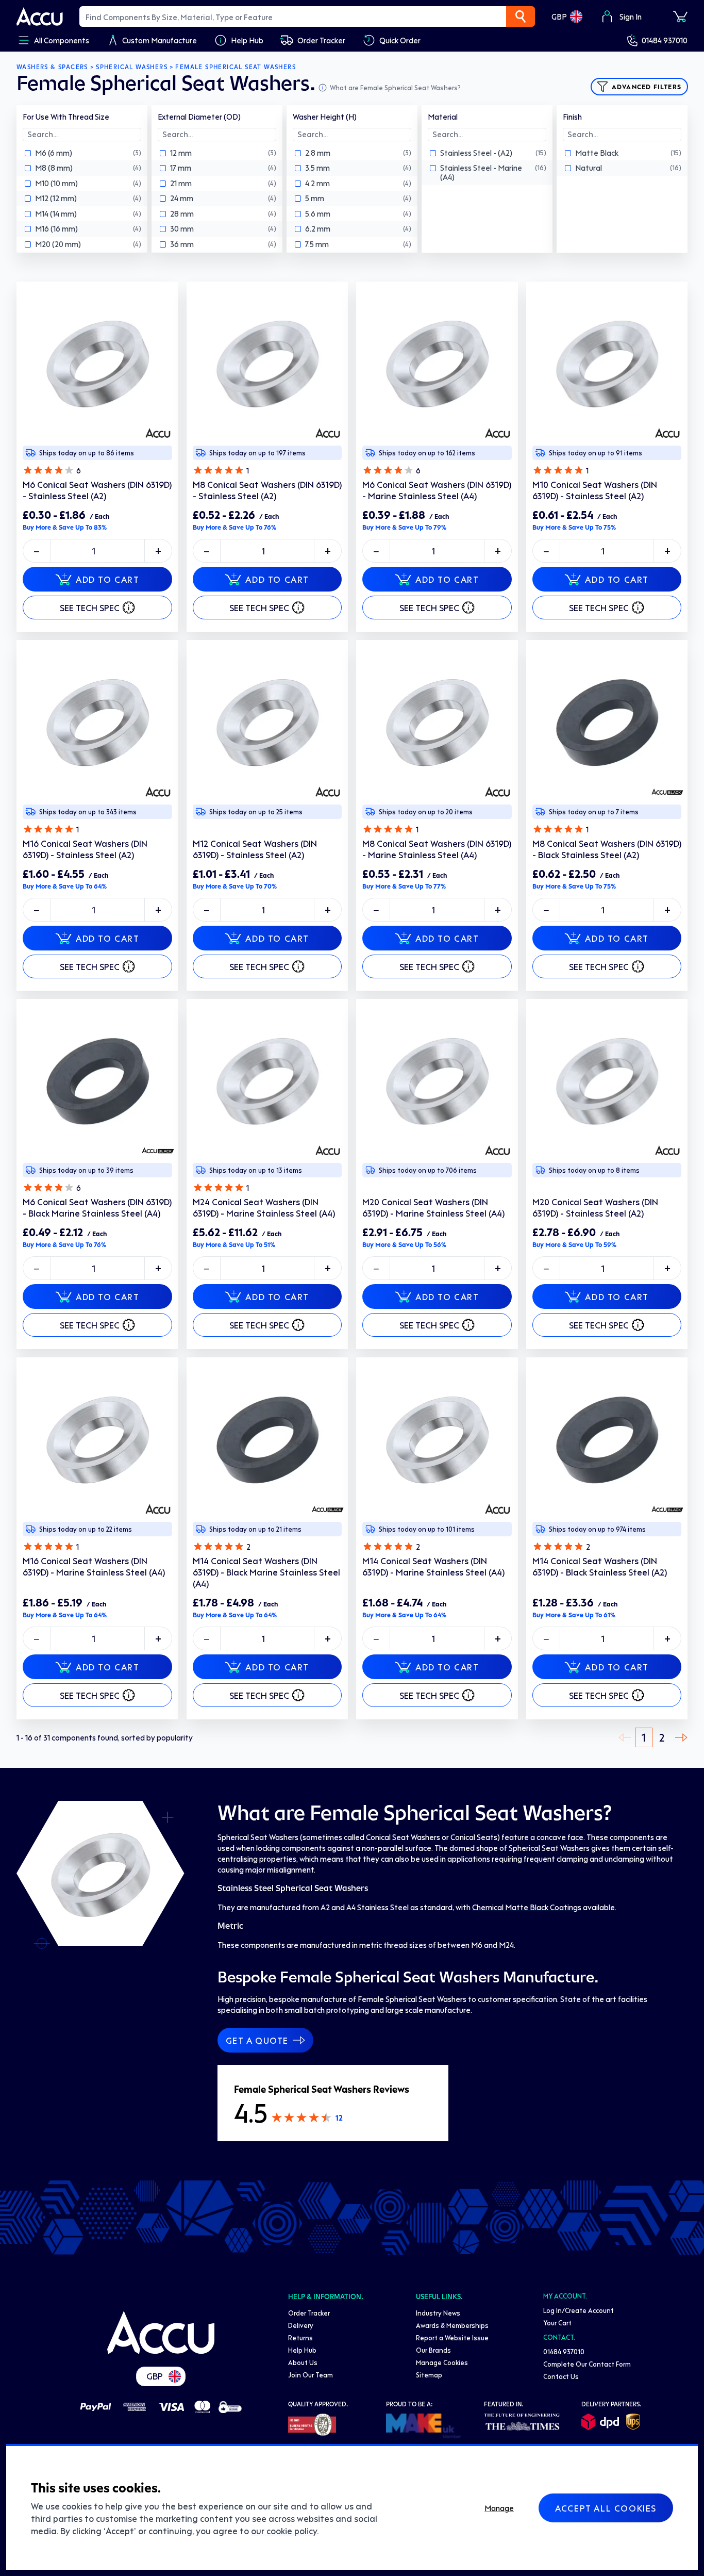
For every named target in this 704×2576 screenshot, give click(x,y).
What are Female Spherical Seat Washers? (395, 87)
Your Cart (557, 2323)
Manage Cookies (442, 2362)
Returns (300, 2337)
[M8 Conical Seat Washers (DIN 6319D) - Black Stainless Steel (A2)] (607, 721)
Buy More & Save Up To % (65, 527)
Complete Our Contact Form (587, 2364)
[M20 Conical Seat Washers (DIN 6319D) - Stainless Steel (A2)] (607, 1080)
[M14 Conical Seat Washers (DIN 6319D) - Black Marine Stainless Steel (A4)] (267, 1438)
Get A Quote (257, 2040)
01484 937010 (665, 40)
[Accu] (40, 17)
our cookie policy (284, 2531)
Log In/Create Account (579, 2310)
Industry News (438, 2313)
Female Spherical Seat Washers (236, 67)
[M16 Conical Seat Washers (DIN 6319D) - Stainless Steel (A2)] (97, 721)
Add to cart (108, 579)
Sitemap (429, 2375)
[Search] (521, 17)
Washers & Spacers (52, 67)
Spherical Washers (132, 67)
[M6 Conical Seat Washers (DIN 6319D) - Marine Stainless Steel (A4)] (437, 363)
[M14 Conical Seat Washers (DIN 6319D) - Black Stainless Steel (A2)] (607, 1438)
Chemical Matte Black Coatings (527, 1907)
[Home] (161, 2333)
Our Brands (433, 2350)
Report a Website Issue (452, 2337)
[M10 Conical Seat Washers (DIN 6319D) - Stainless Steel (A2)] (607, 363)
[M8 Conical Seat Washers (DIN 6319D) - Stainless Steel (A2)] (267, 363)
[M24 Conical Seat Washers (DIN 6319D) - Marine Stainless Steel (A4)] (267, 1080)
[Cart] (680, 17)
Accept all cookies (606, 2508)
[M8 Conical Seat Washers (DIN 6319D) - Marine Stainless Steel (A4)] (437, 721)
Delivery (301, 2325)
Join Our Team (311, 2375)
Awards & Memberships (452, 2325)
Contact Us (561, 2376)
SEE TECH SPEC (90, 608)
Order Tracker (309, 2313)
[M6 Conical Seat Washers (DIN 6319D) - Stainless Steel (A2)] (97, 363)
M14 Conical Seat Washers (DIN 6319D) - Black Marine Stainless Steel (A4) (266, 1572)
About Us (303, 2362)
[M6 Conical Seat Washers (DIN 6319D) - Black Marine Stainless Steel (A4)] (97, 1080)
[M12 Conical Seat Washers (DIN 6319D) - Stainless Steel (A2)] (267, 721)
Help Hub (302, 2350)
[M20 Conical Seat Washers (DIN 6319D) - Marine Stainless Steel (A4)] (437, 1080)
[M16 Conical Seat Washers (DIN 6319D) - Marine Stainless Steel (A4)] (97, 1438)
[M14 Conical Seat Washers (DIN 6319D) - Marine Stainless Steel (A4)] (437, 1438)
